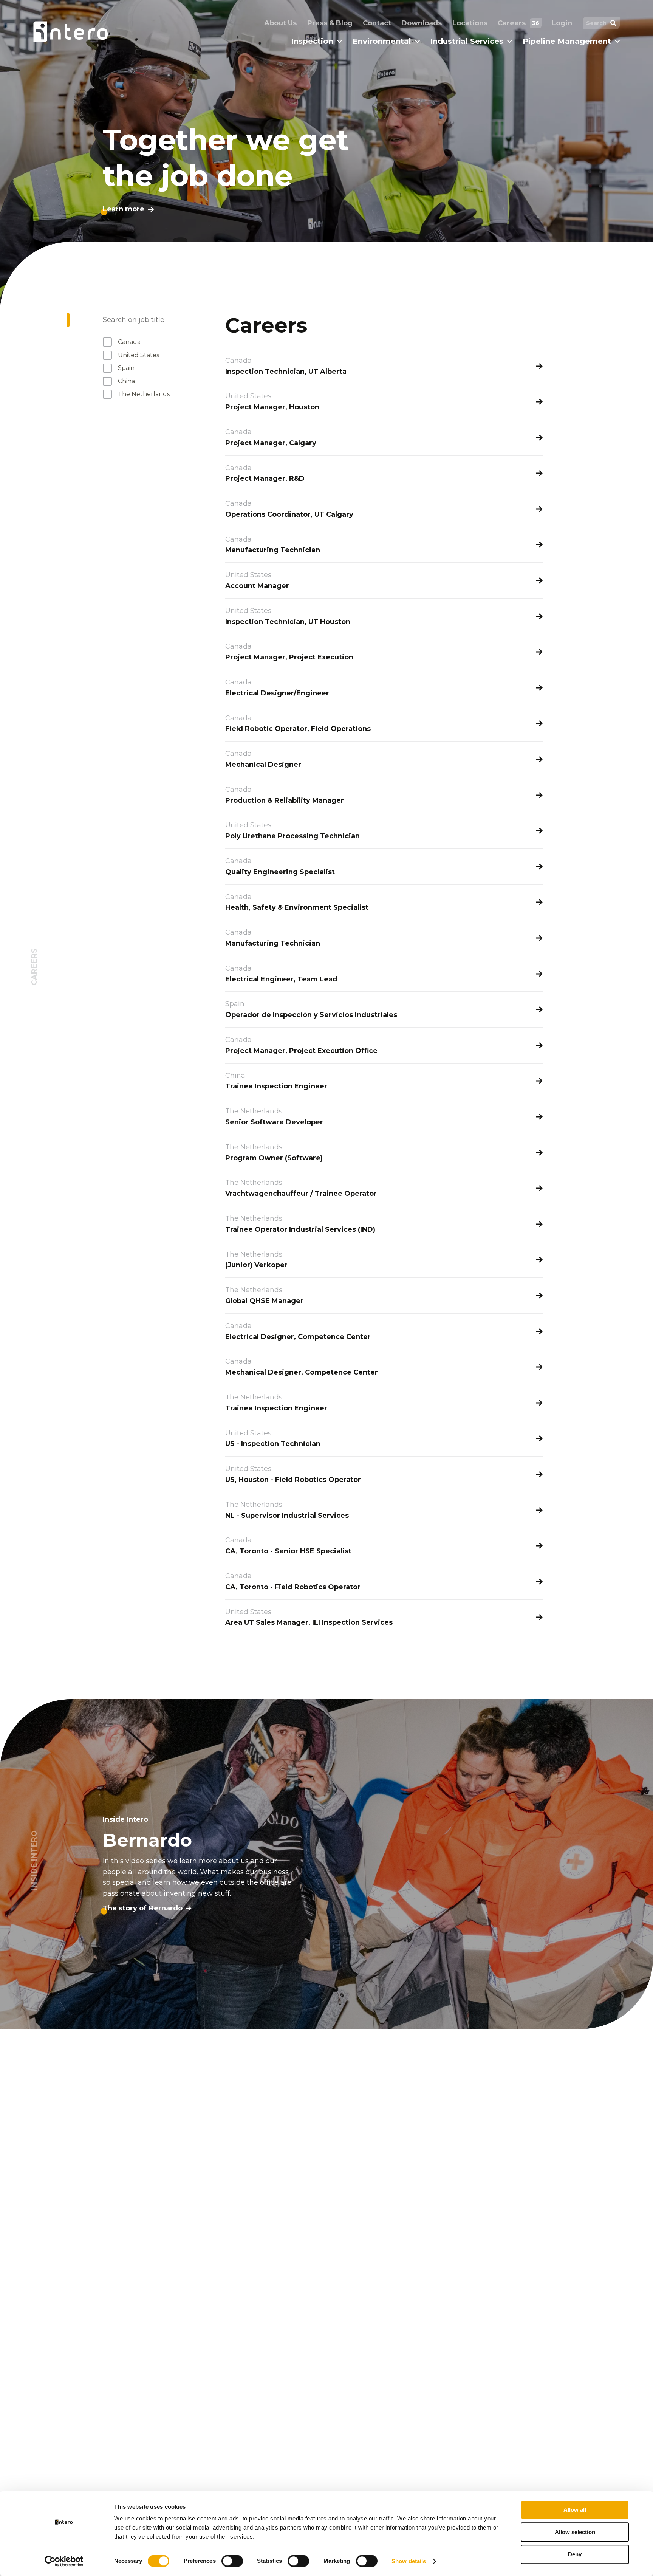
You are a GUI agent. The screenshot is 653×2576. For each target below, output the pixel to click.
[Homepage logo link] (70, 32)
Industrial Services (467, 41)
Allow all (575, 2510)
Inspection (312, 41)
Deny (575, 2554)
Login (562, 23)
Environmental (382, 41)
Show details (409, 2561)
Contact (377, 23)
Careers (518, 23)
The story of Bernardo (143, 1908)
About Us (280, 23)
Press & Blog (330, 23)
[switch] (232, 2561)
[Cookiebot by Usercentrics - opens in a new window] (64, 2561)
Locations (470, 23)
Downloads (422, 23)
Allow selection (575, 2532)
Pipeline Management (567, 41)
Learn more (124, 209)
